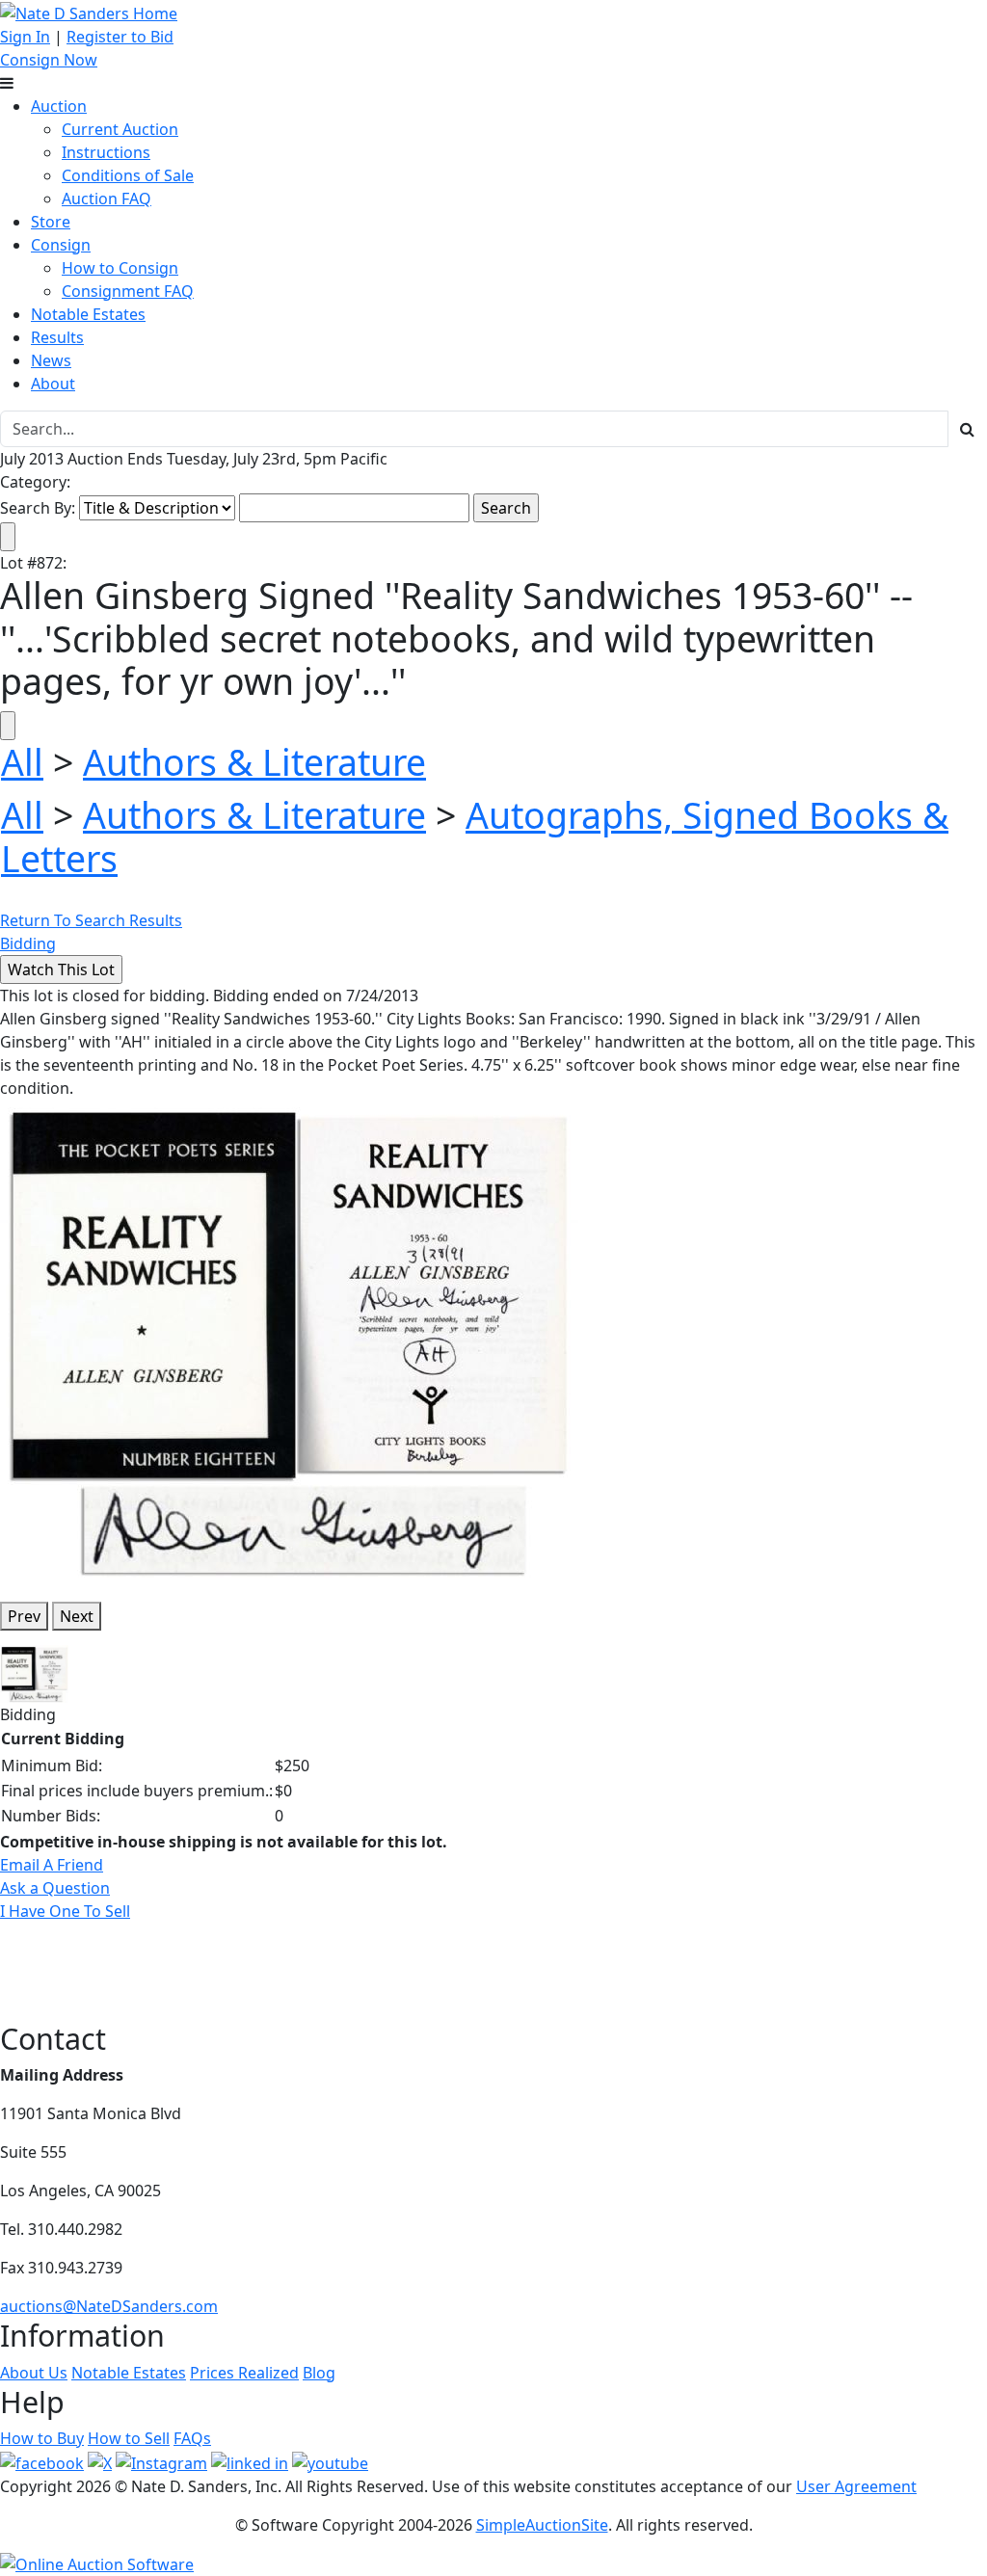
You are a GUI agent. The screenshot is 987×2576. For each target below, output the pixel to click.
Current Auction (120, 129)
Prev (24, 1616)
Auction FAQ (107, 199)
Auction (59, 106)
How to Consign (120, 268)
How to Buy (42, 2438)
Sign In (25, 37)
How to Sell (129, 2438)
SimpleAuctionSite (542, 2525)
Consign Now (49, 60)
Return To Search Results (91, 920)
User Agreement (856, 2486)
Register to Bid (120, 37)
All (22, 762)
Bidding (28, 943)
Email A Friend (52, 1865)
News (51, 360)
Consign (61, 245)
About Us (34, 2373)
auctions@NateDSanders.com (109, 2306)
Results (57, 337)
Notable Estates (88, 314)
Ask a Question (55, 1888)
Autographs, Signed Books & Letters (475, 837)
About (53, 384)
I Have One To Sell (65, 1911)
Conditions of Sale (128, 175)
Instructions (106, 152)
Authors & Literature (254, 762)
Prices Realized (244, 2373)
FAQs (192, 2438)
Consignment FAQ (128, 291)
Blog (319, 2373)
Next (77, 1616)
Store (51, 222)
